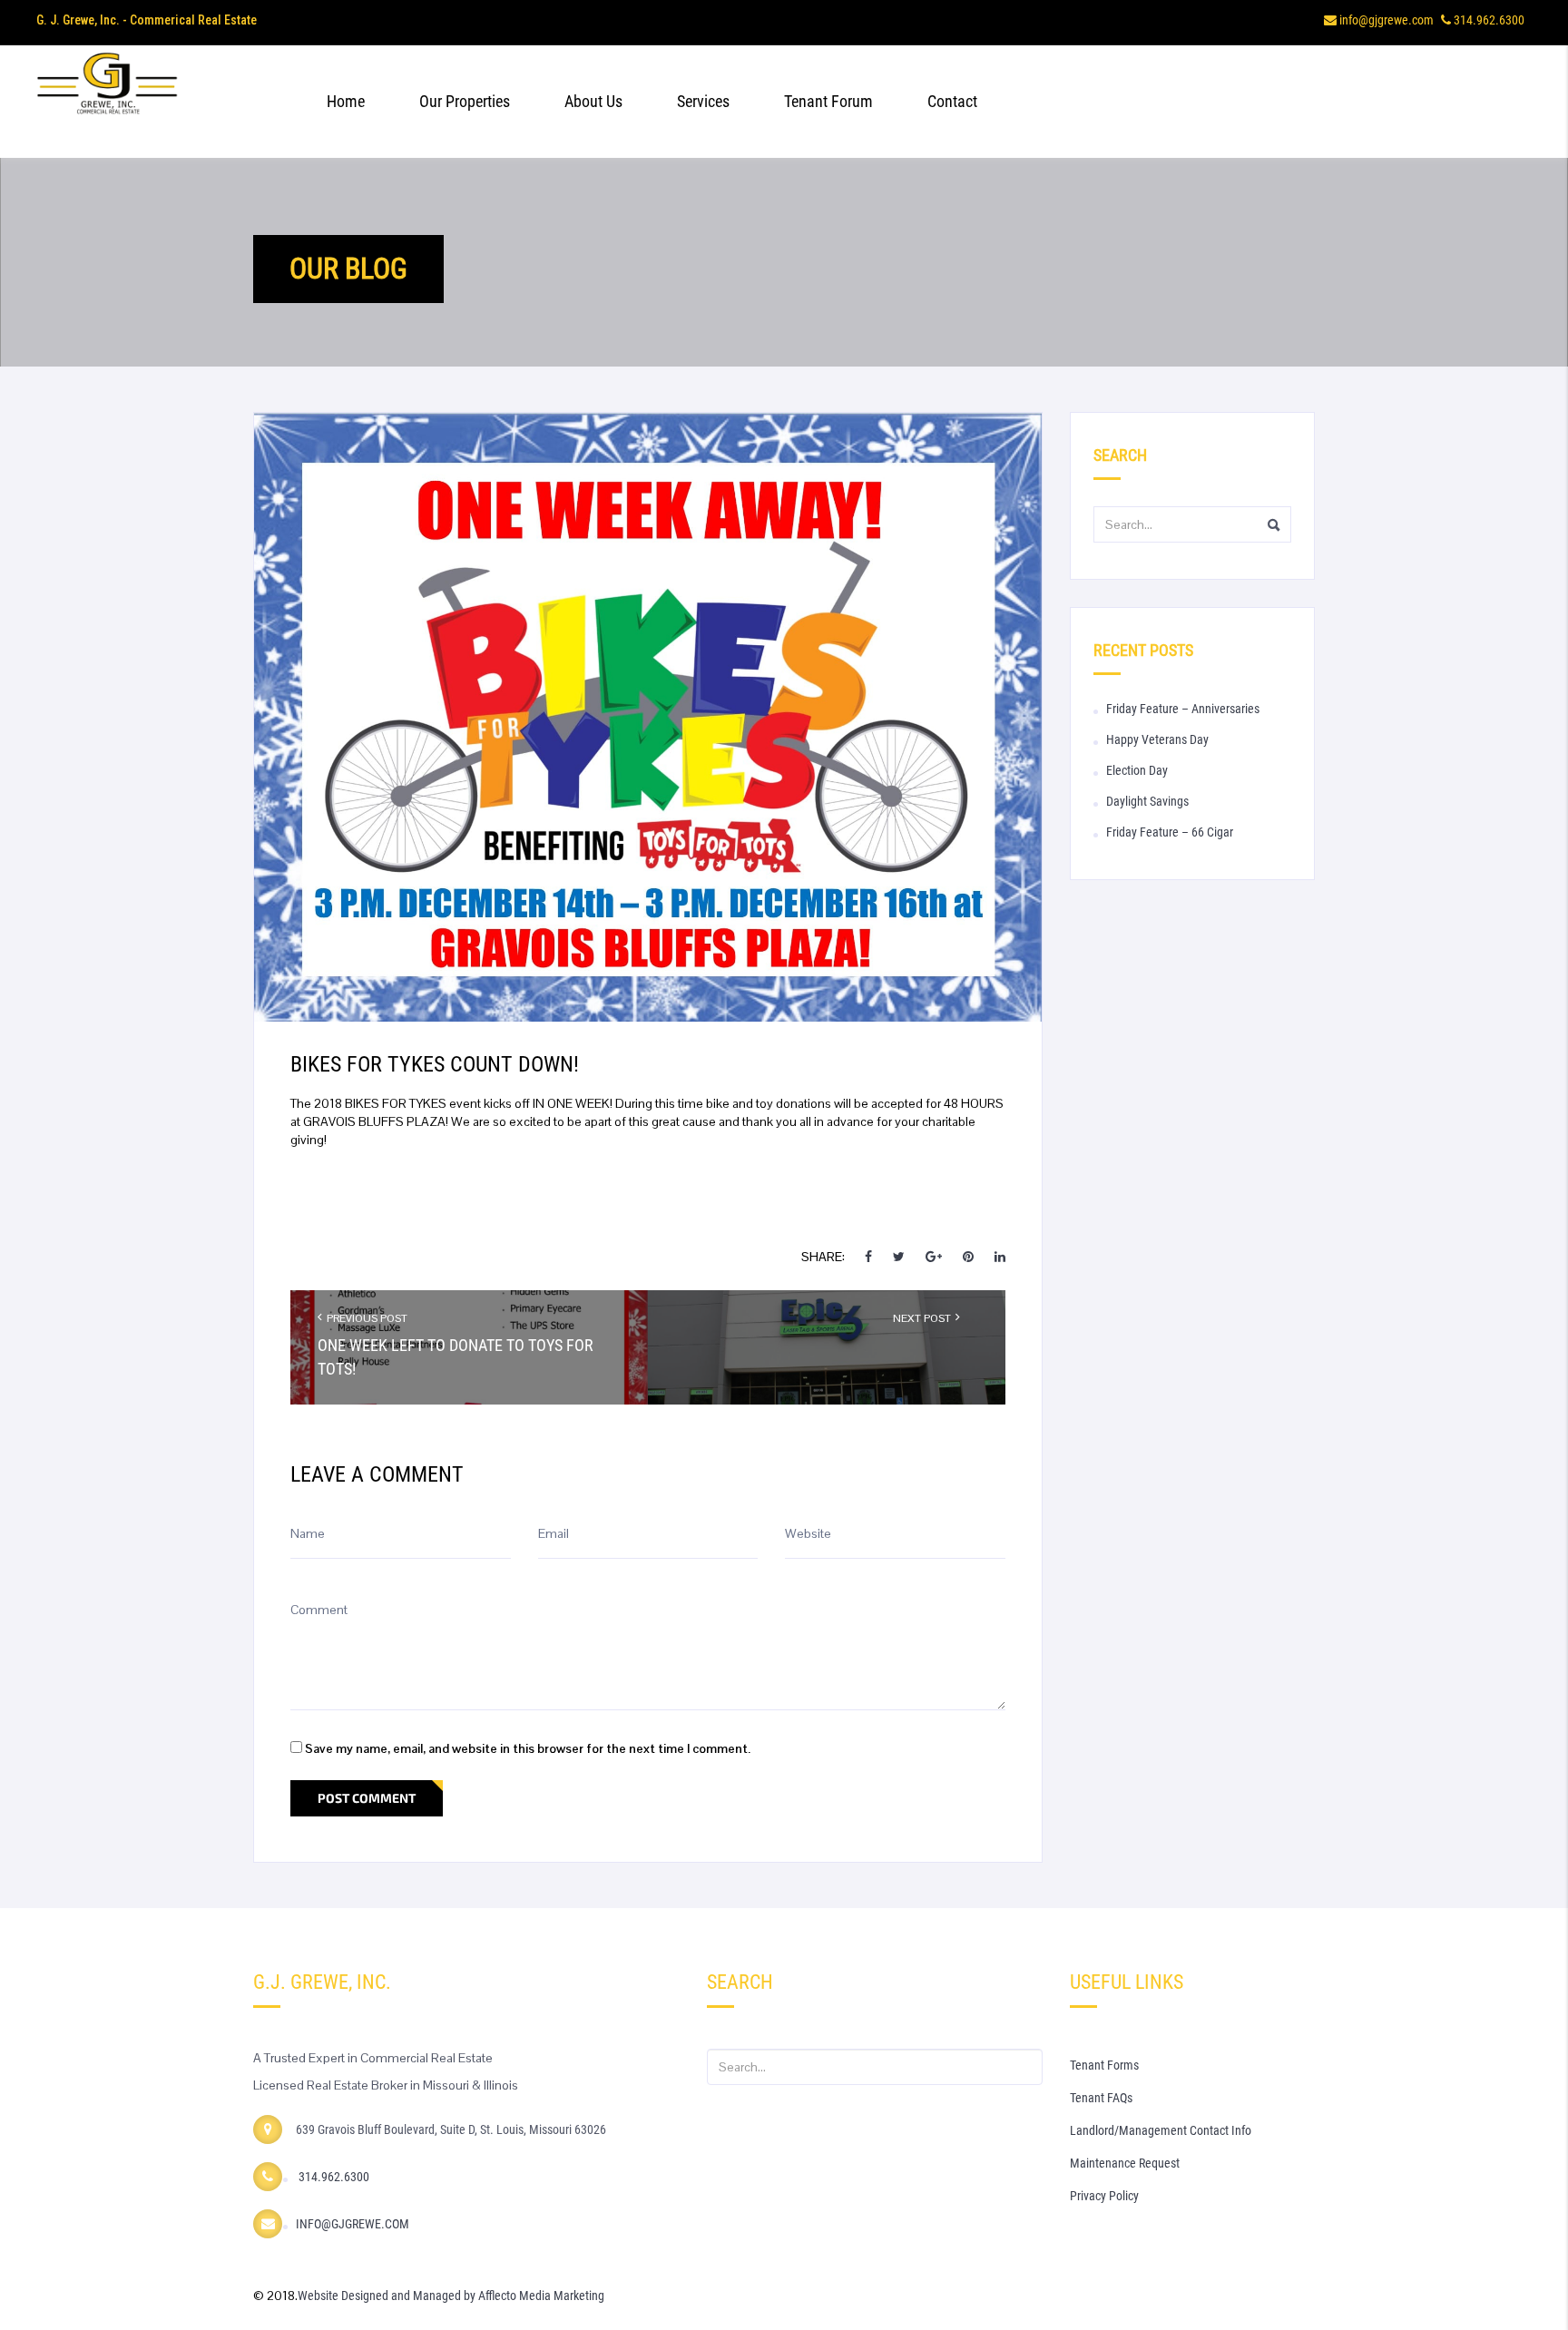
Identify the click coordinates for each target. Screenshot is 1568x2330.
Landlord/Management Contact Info (1161, 2130)
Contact (952, 101)
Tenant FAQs (1101, 2098)
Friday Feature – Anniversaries (1183, 709)
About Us (593, 101)
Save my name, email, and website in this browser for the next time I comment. (528, 1748)
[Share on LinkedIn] (1000, 1257)
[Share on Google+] (934, 1257)
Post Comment (367, 1798)
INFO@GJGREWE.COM (353, 2224)
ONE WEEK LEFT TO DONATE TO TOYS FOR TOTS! (456, 1357)
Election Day (1137, 770)
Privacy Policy (1104, 2196)
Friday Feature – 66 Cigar (1170, 832)
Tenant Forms (1104, 2065)
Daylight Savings (1147, 801)
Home (346, 101)
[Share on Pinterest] (968, 1257)
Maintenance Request (1125, 2163)
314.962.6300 (1489, 20)
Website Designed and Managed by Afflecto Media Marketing (451, 2296)
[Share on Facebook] (870, 1257)
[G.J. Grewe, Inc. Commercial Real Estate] (161, 102)
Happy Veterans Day (1157, 739)
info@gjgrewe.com (1387, 20)
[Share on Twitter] (899, 1257)
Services (703, 101)
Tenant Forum (828, 101)
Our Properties (465, 101)
